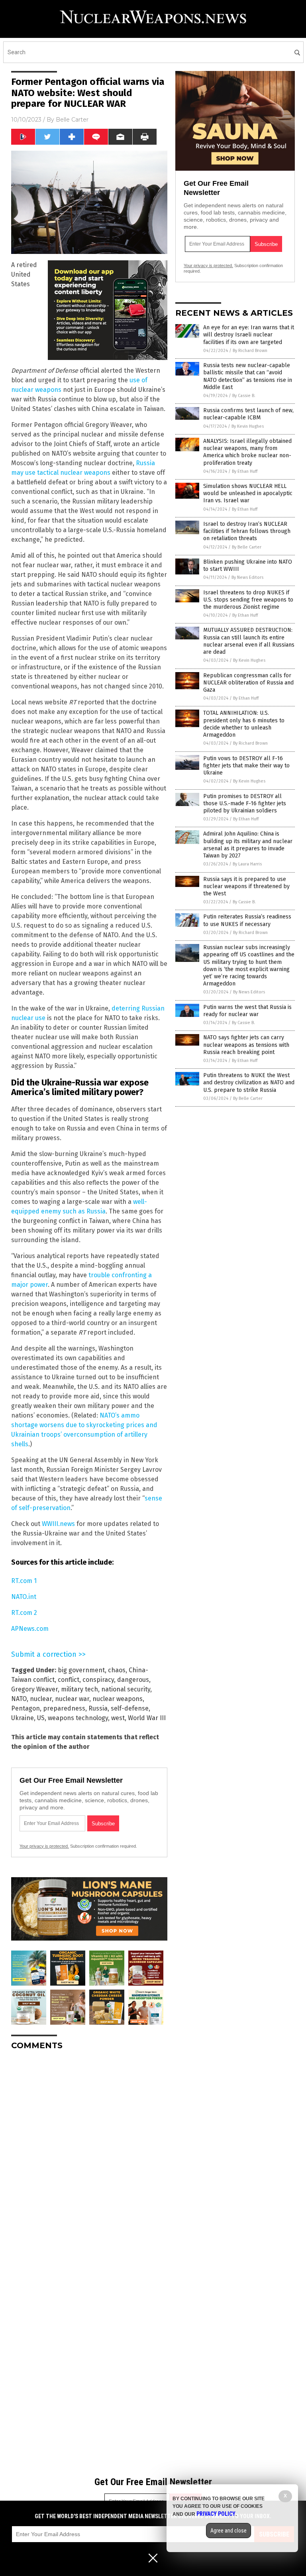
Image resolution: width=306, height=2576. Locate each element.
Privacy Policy (216, 2514)
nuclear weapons (118, 1699)
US (41, 1718)
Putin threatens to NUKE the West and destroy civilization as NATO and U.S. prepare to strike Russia (249, 1083)
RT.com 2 (24, 1613)
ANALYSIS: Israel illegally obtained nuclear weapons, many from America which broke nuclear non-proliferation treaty (247, 452)
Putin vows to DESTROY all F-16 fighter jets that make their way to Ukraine (246, 766)
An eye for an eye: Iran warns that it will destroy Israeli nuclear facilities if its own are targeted (249, 335)
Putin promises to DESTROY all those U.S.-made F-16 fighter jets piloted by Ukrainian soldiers (245, 803)
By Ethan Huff (245, 471)
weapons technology (78, 1718)
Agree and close (229, 2531)
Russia (98, 1708)
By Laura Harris (247, 864)
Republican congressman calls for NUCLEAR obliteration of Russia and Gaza (248, 683)
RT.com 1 (24, 1581)
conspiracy (98, 1680)
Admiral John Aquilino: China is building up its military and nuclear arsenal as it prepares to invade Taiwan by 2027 (248, 845)
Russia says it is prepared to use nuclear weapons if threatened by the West (246, 886)
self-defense (130, 1708)
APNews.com (30, 1629)
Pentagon (25, 1708)
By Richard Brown (250, 351)
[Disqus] (89, 2156)
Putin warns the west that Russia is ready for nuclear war (247, 1011)
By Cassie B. (244, 396)
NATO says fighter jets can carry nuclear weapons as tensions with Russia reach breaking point (246, 1045)
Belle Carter (72, 120)
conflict (69, 1680)
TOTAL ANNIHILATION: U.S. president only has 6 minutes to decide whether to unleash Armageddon (244, 724)
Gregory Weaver (34, 1689)
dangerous (133, 1680)
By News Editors (247, 577)
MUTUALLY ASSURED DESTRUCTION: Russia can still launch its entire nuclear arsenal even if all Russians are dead (249, 641)
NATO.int (24, 1597)
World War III (147, 1718)
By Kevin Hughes (248, 426)
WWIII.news (58, 1524)
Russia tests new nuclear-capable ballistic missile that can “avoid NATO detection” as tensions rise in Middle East (248, 376)
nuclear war (72, 1699)
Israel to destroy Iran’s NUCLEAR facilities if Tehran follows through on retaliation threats (247, 531)
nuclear (41, 1699)
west (118, 1718)
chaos (117, 1670)
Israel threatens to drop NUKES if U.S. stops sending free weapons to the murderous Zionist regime (248, 600)
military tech (79, 1689)
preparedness (64, 1708)
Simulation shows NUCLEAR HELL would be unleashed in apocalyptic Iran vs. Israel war (248, 493)
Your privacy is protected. (44, 1846)
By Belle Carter (247, 547)
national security (126, 1689)
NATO (19, 1699)
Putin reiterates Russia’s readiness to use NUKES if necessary (247, 920)
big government (81, 1670)
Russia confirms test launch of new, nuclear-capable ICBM (248, 414)
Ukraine (23, 1718)
